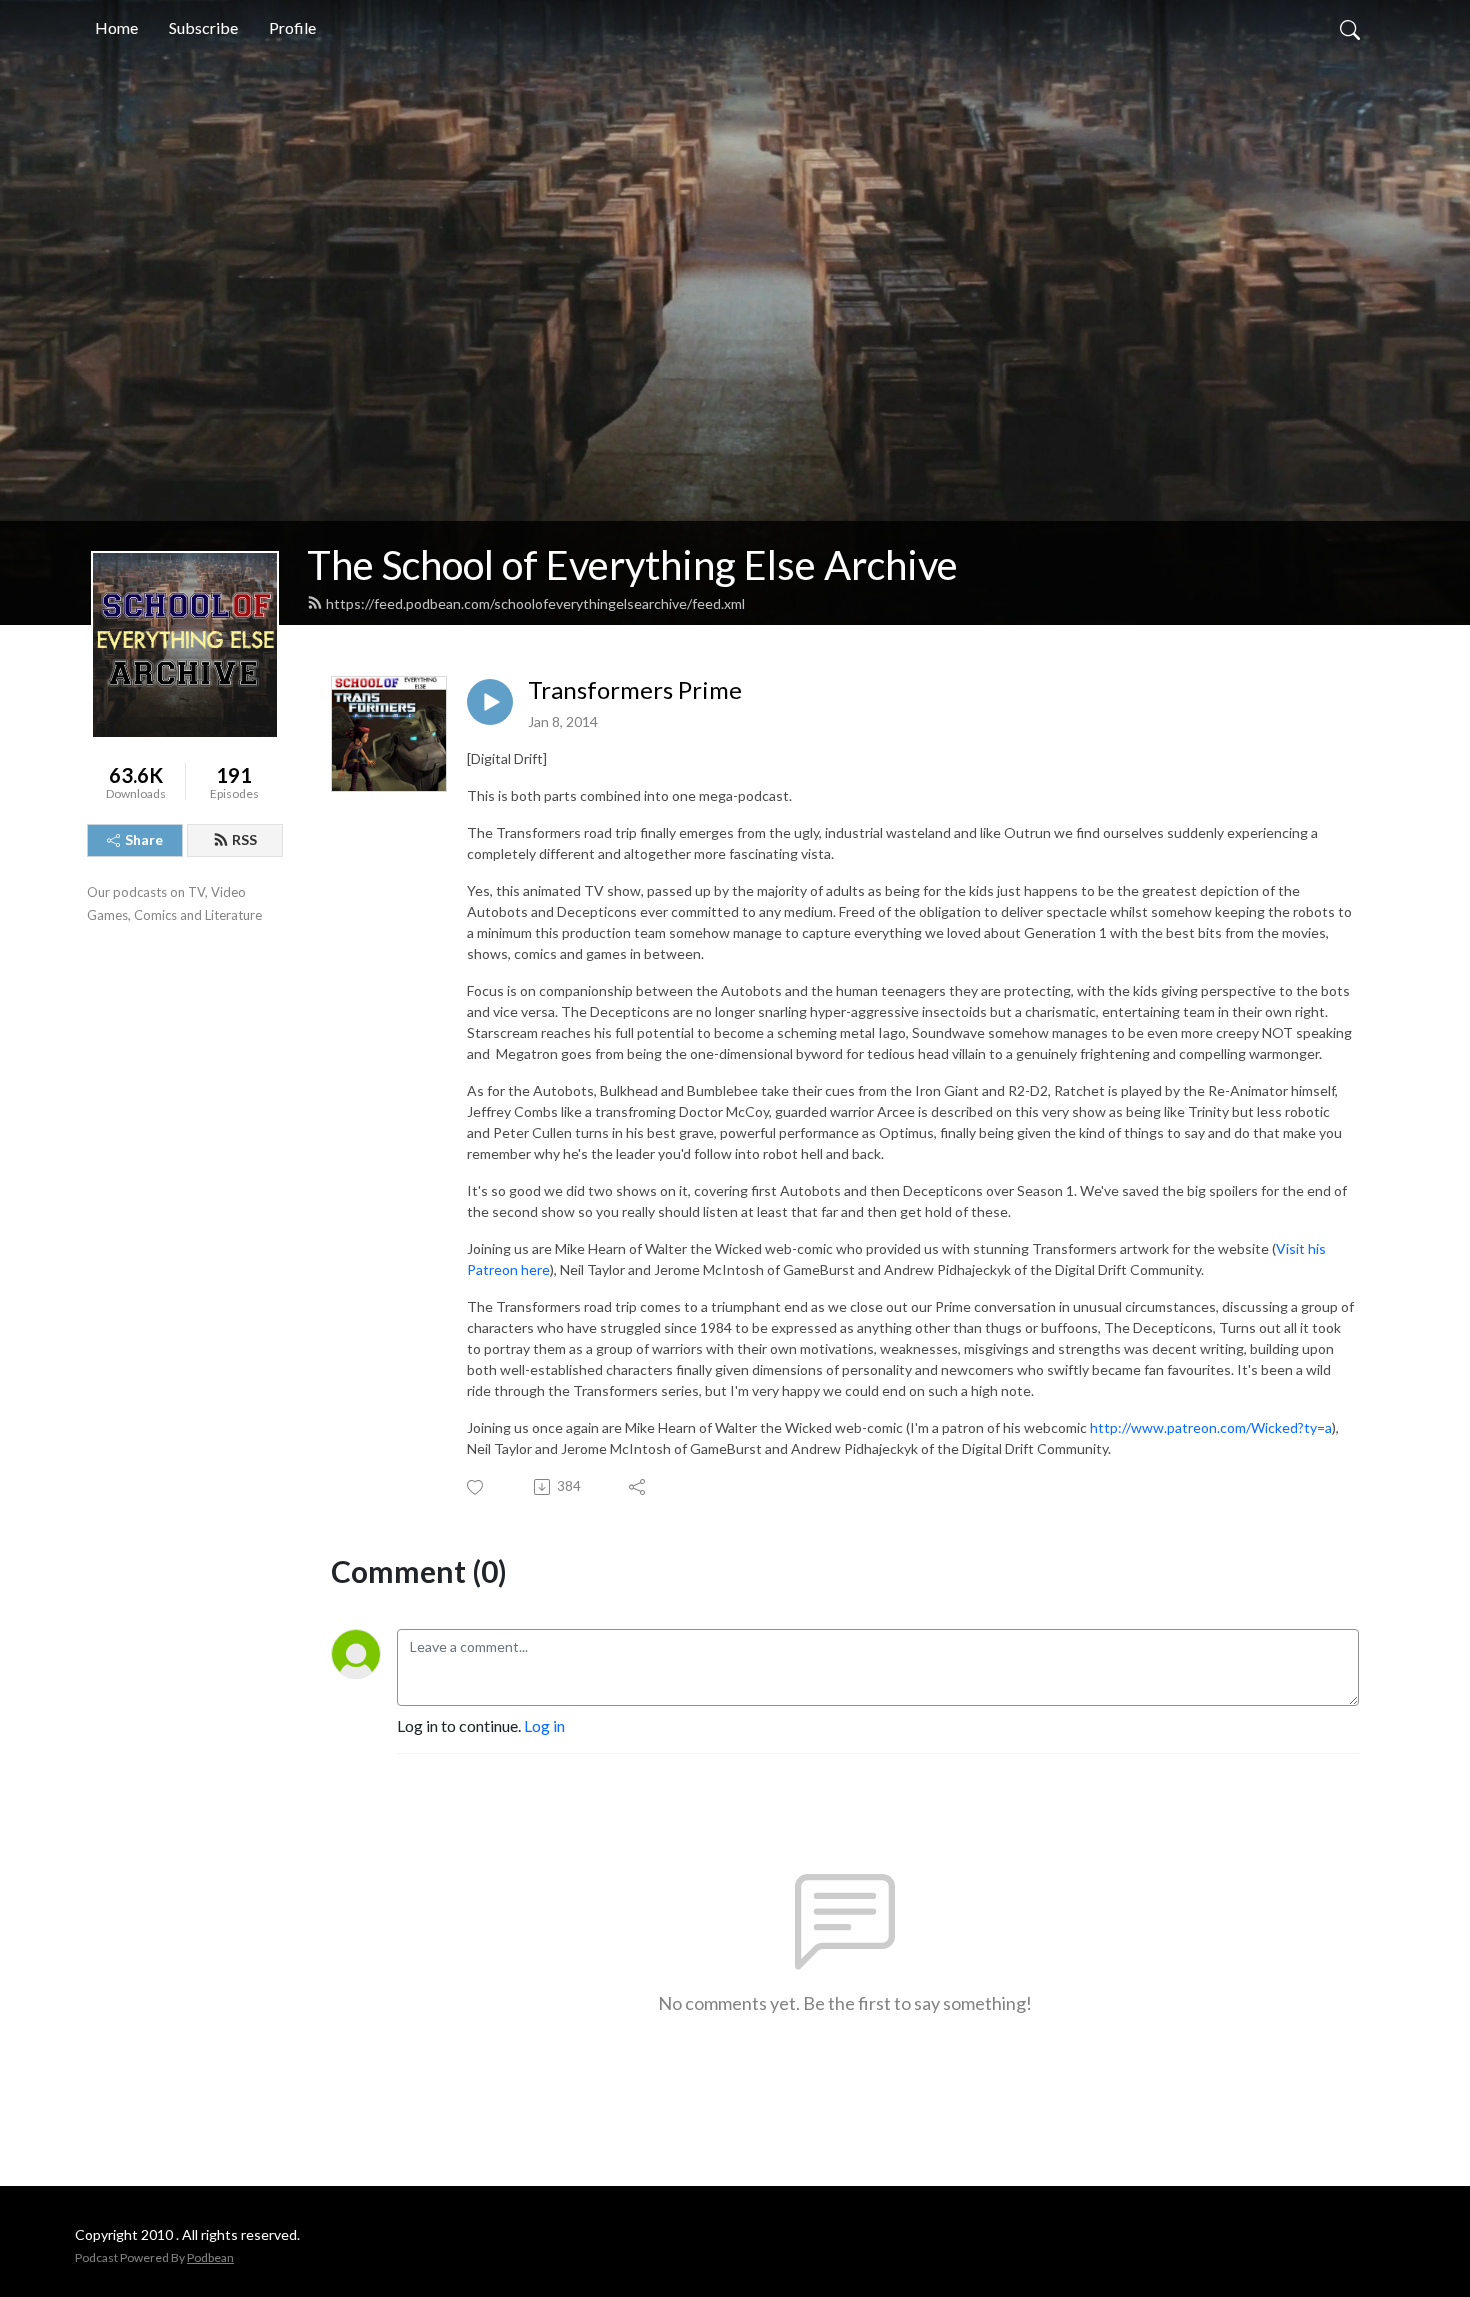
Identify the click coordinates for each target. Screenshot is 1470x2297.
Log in (544, 1725)
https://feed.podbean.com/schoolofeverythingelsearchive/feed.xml (535, 603)
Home (116, 27)
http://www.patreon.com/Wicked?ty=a (1211, 1427)
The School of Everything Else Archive (632, 565)
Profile (292, 27)
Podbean (210, 2257)
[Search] (1350, 28)
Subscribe (203, 27)
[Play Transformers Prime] (490, 702)
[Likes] (476, 1487)
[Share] (638, 1487)
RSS (244, 839)
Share (144, 839)
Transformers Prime (635, 690)
